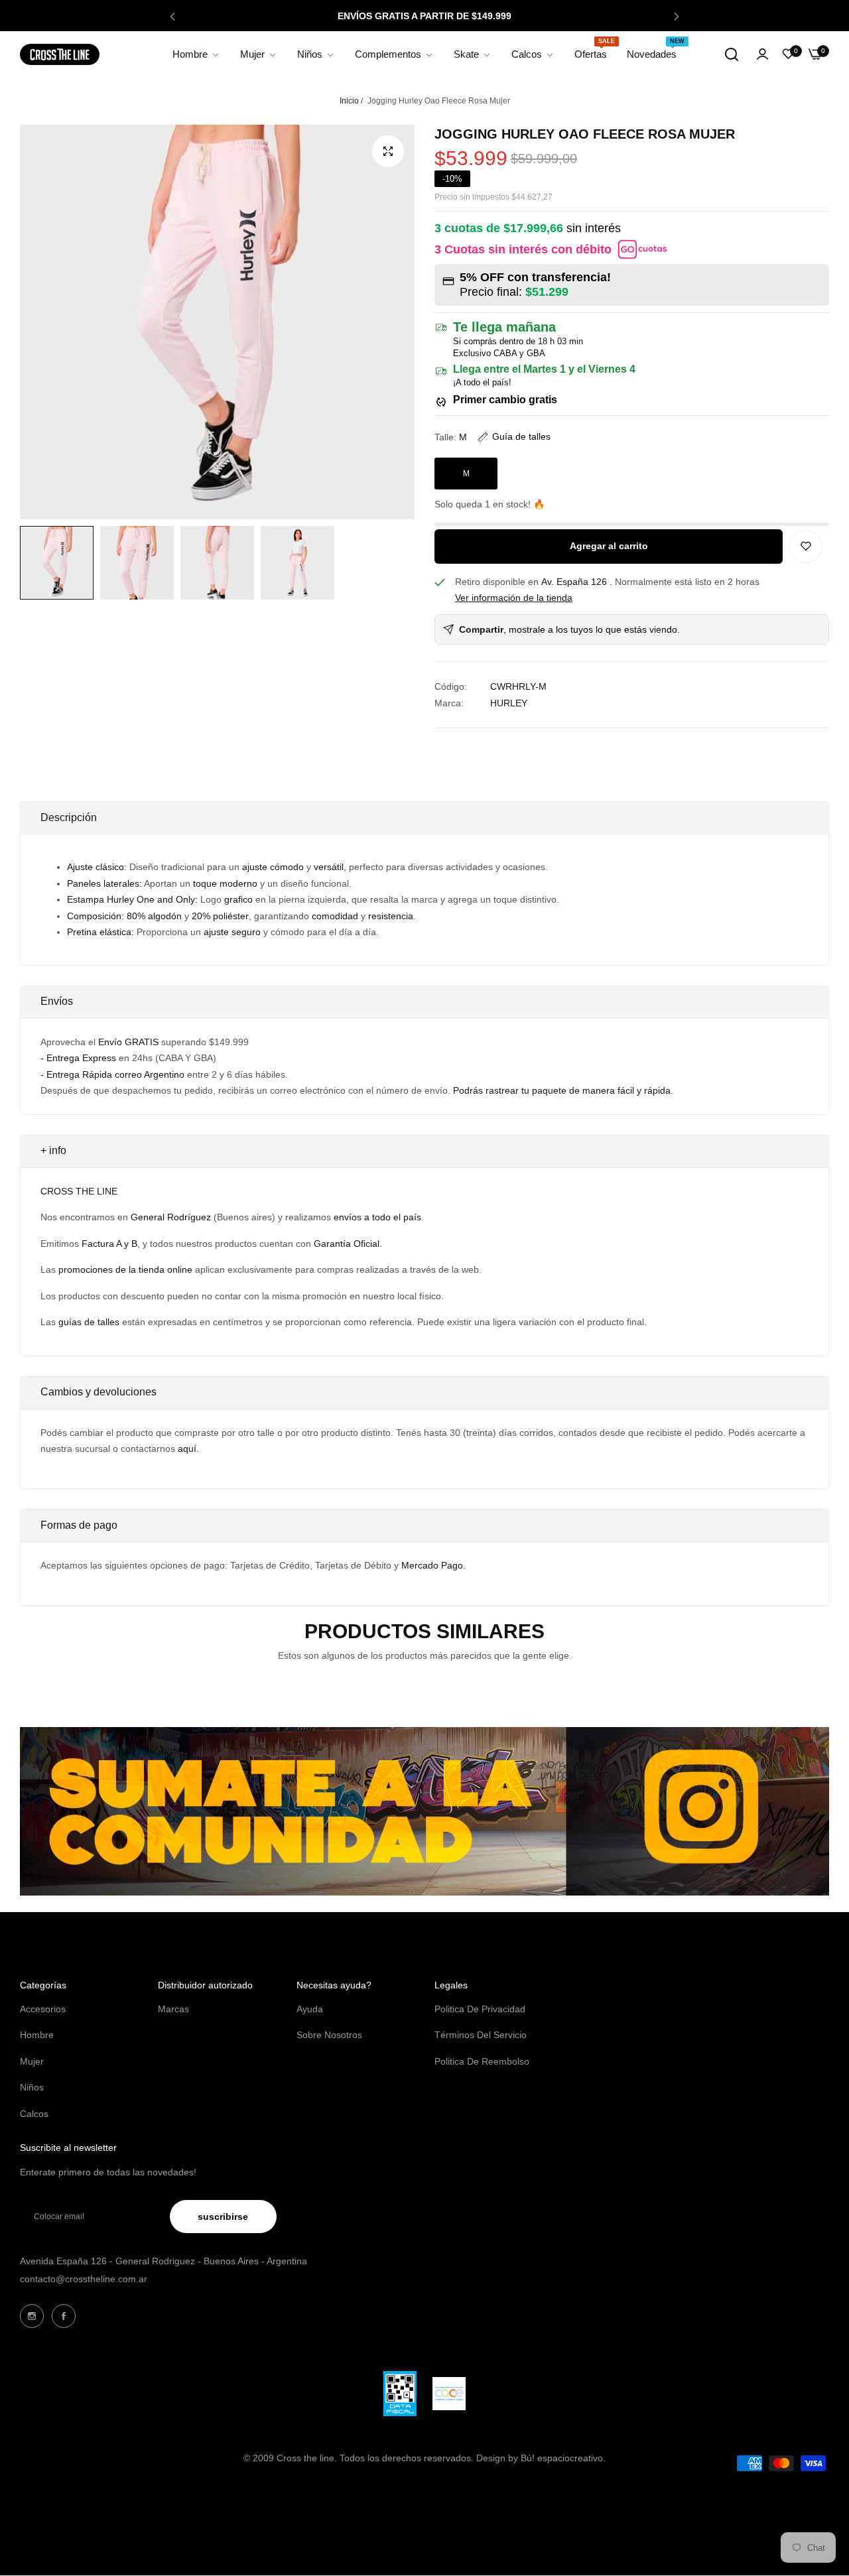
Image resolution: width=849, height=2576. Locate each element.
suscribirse (223, 2217)
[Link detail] (32, 2316)
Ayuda (310, 2009)
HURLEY (509, 703)
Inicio (349, 101)
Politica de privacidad (480, 2009)
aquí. (188, 1449)
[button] (172, 16)
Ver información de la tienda (514, 598)
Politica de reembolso (482, 2061)
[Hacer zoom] (388, 151)
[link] (196, 54)
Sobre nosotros (329, 2035)
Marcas (173, 2009)
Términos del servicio (481, 2035)
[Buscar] (732, 54)
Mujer (32, 2061)
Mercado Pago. (433, 1565)
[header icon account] (762, 55)
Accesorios (43, 2009)
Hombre (37, 2035)
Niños (32, 2087)
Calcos (34, 2114)
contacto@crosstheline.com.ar (84, 2279)
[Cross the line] (60, 55)
